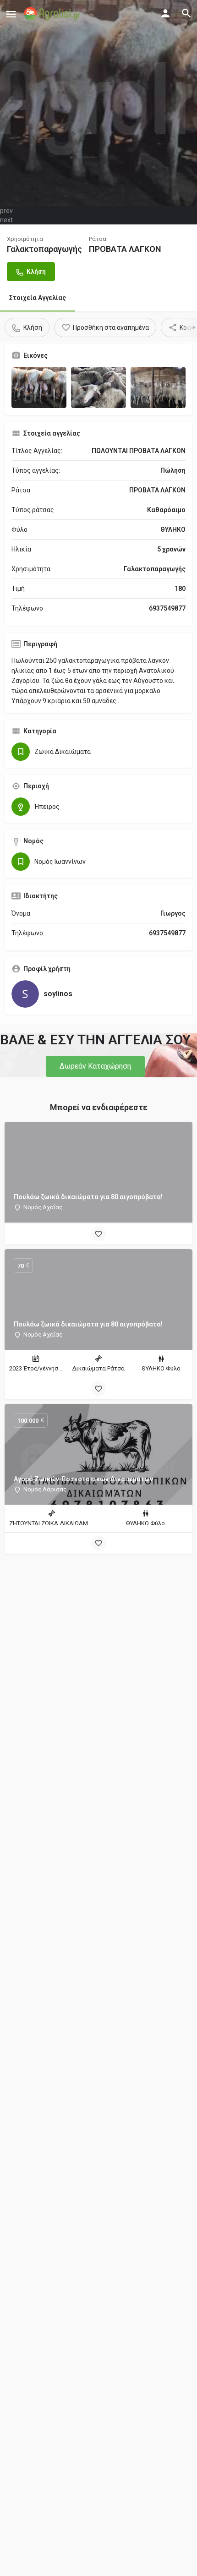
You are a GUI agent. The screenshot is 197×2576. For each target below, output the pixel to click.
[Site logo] (53, 14)
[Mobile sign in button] (165, 13)
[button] (95, 1066)
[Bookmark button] (98, 1234)
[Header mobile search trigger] (186, 13)
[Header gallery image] (98, 103)
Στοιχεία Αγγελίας (38, 298)
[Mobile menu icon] (11, 14)
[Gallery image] (39, 387)
